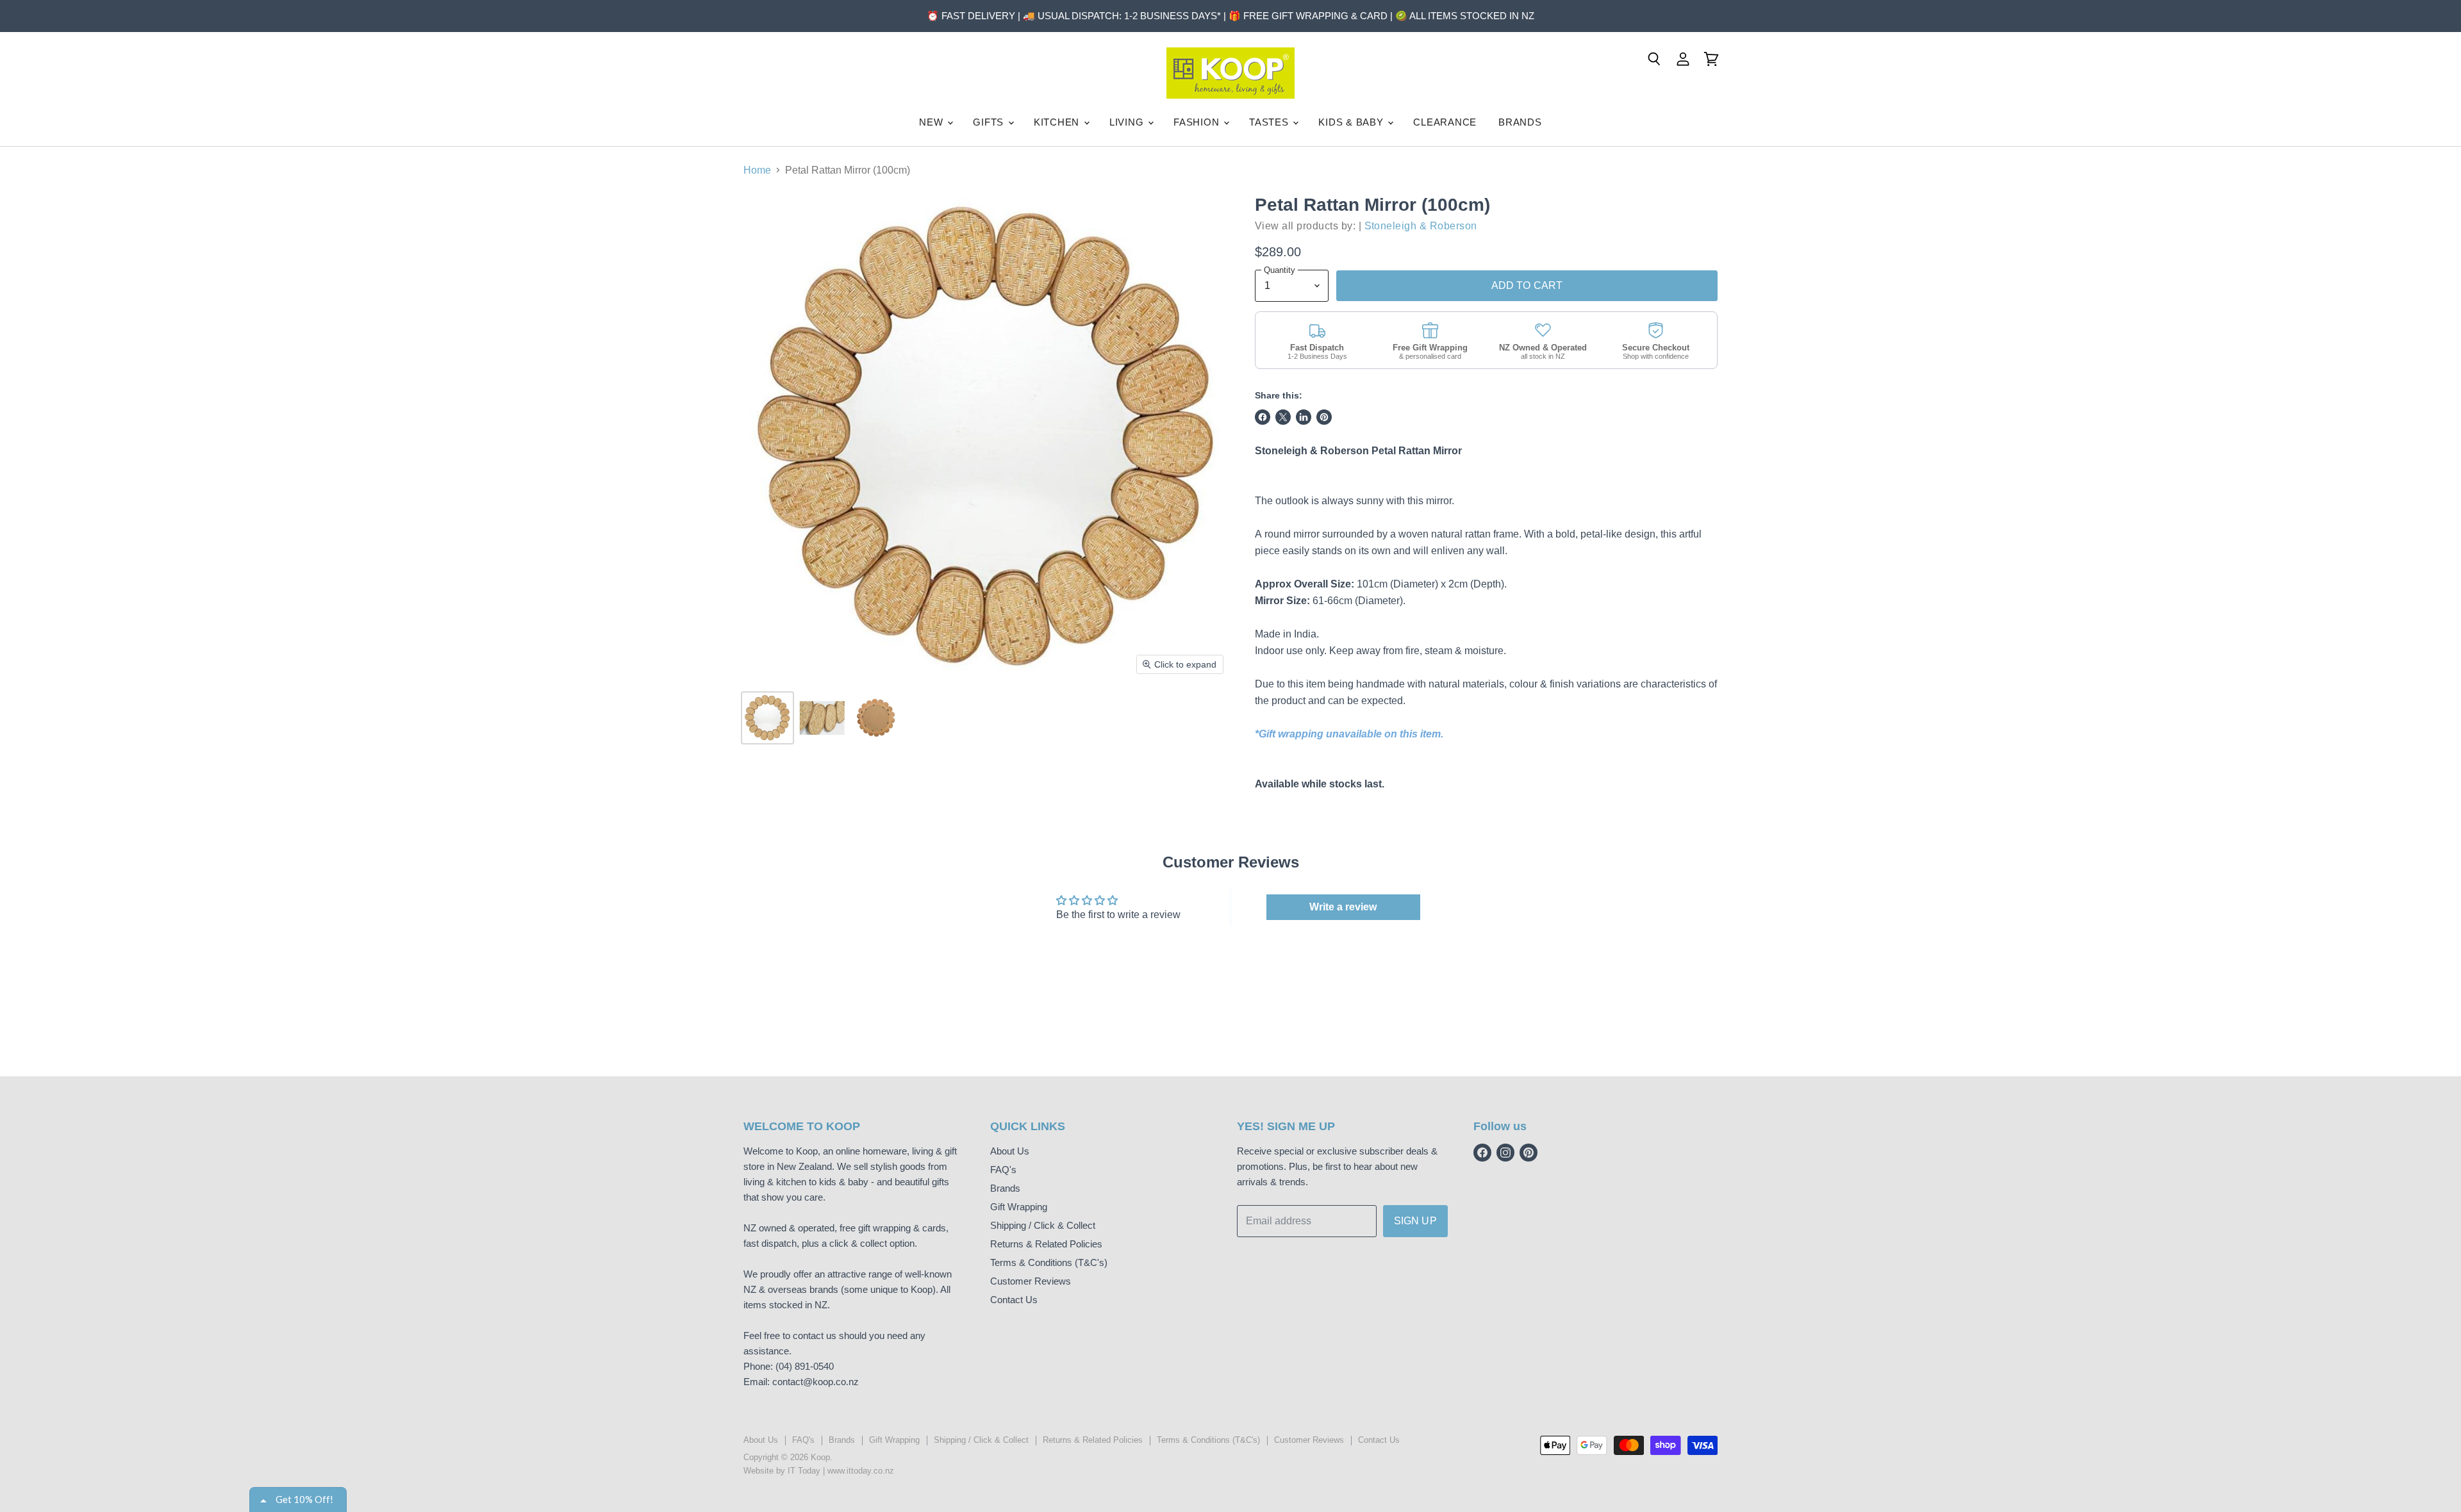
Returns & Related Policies (1046, 1244)
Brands (1005, 1188)
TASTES (1270, 122)
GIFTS (990, 122)
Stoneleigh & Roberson (1421, 226)
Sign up (1415, 1221)
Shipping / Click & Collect (1043, 1225)
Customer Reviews (1031, 1281)
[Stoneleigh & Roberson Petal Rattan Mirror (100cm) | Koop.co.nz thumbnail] (767, 718)
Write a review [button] (1343, 907)
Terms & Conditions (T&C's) (1049, 1262)
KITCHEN (1058, 122)
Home (757, 170)
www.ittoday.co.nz (861, 1471)
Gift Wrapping (1019, 1207)
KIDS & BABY (1352, 122)
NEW (932, 122)
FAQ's (1003, 1170)
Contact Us (1014, 1300)
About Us (1010, 1151)
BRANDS (1520, 122)
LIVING (1128, 122)
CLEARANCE (1445, 122)
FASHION (1198, 122)
